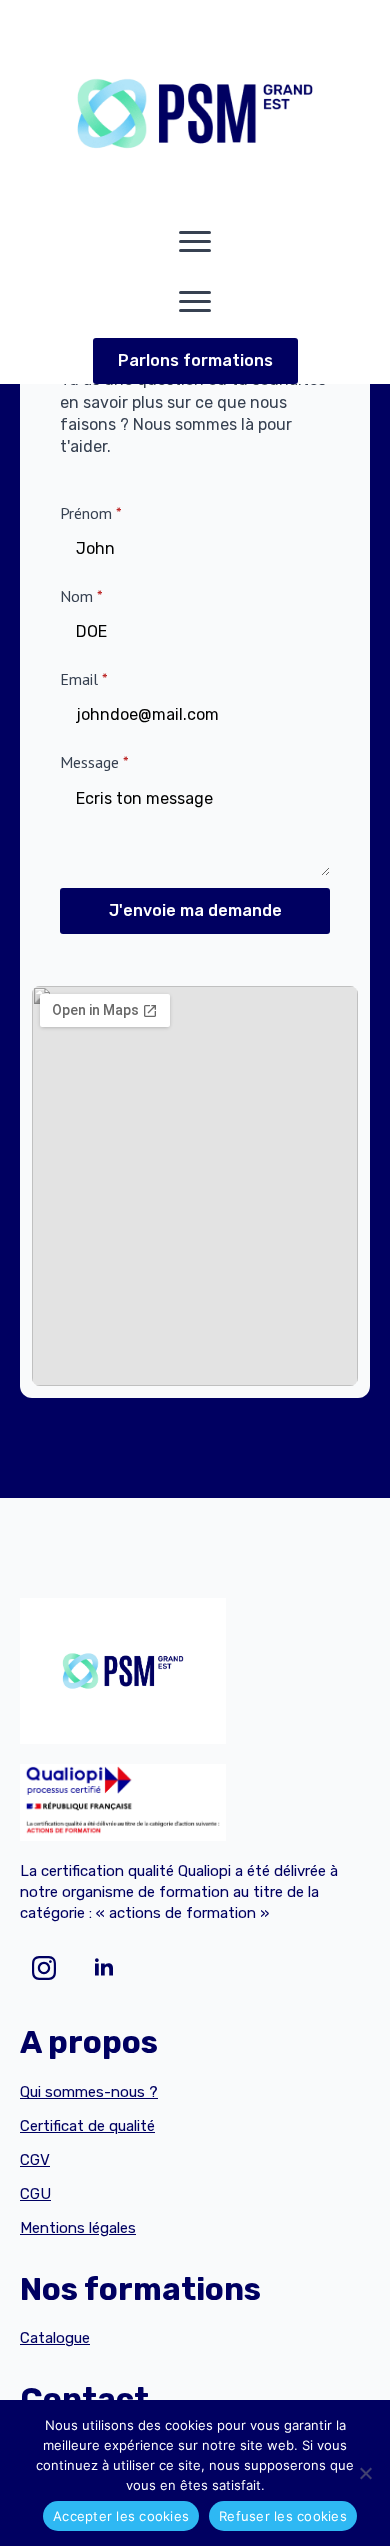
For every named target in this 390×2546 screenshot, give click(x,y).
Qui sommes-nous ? (89, 2092)
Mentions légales (78, 2228)
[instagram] (44, 1968)
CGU (35, 2194)
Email (84, 679)
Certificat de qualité (87, 2126)
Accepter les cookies (121, 2516)
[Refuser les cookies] (365, 2473)
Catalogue (55, 2338)
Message (94, 762)
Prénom (91, 513)
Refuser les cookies (283, 2516)
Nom (81, 596)
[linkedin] (104, 1968)
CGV (35, 2160)
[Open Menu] (195, 242)
